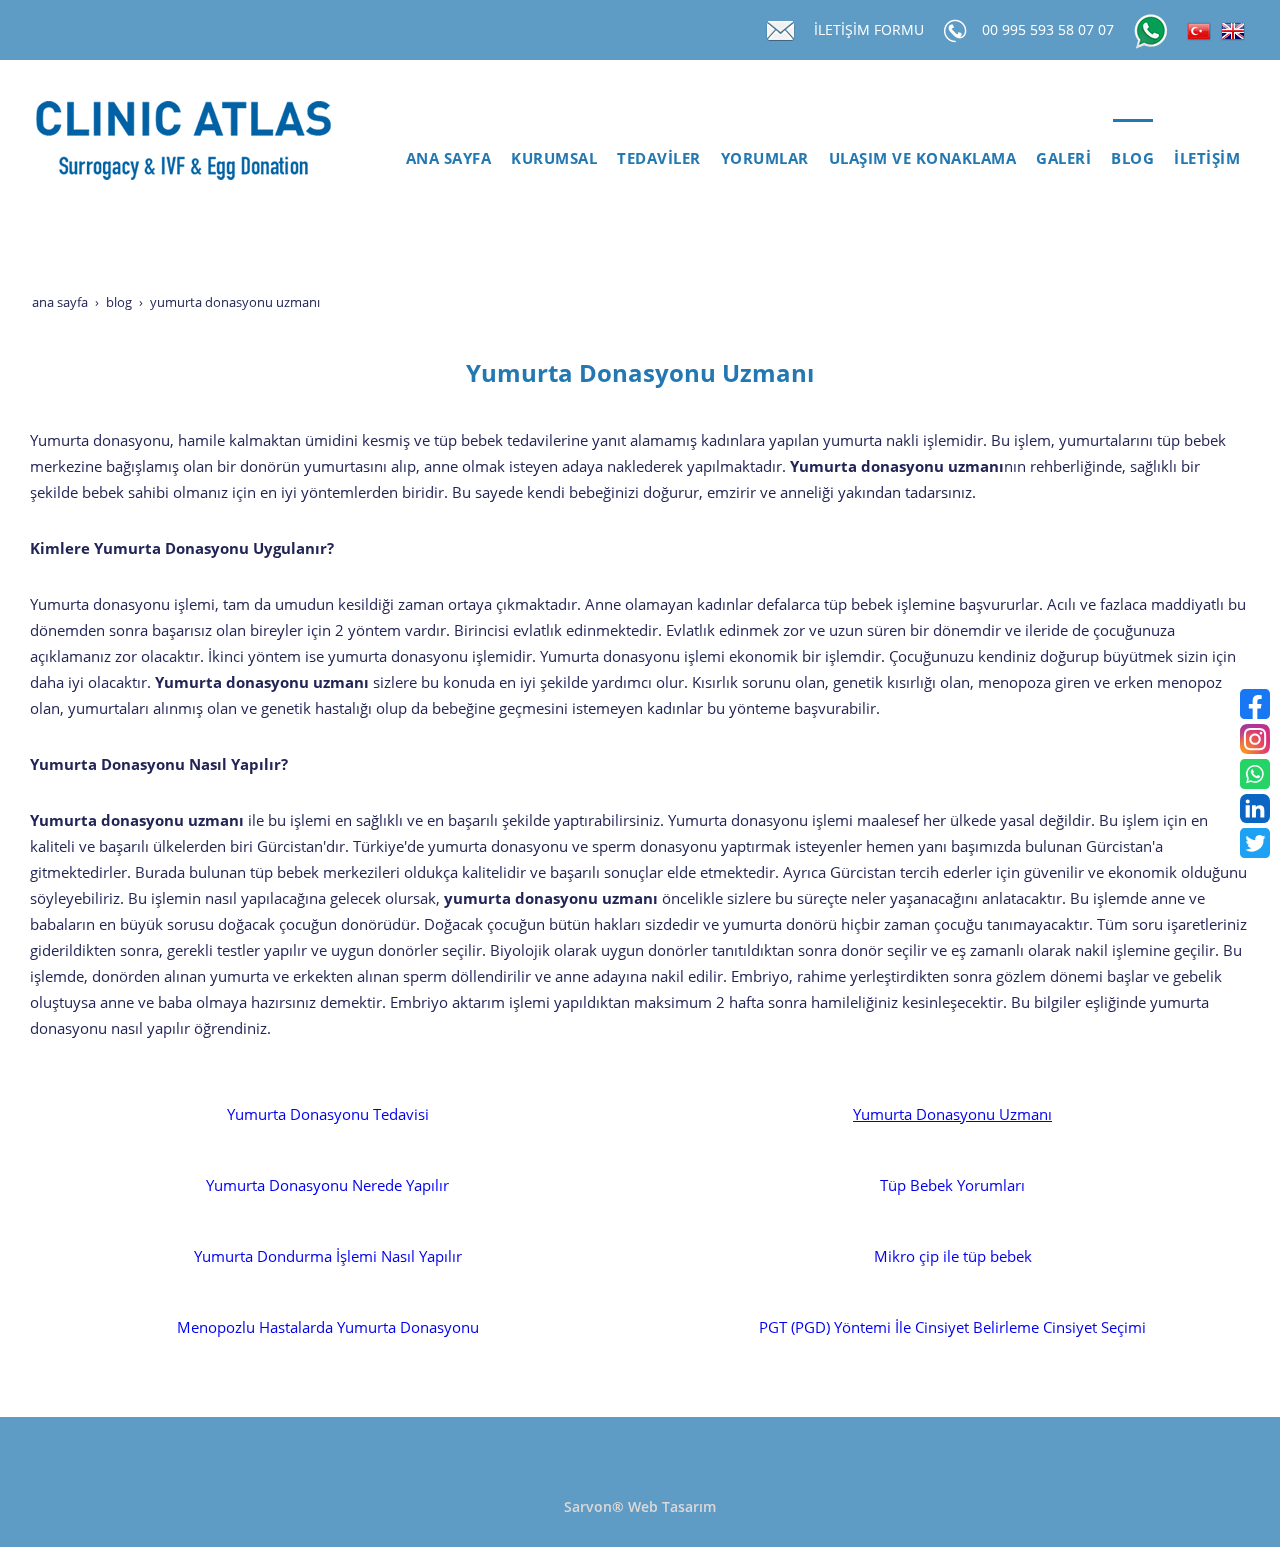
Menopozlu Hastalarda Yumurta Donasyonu (328, 1327)
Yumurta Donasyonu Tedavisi (328, 1114)
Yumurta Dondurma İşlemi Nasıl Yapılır (328, 1256)
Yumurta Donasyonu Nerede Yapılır (327, 1185)
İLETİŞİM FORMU (869, 29)
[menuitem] (449, 159)
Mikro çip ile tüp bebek (953, 1256)
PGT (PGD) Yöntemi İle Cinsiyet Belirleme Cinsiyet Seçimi (952, 1327)
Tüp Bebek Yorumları (952, 1185)
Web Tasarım (672, 1506)
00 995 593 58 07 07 (1048, 29)
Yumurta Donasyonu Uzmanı (952, 1114)
